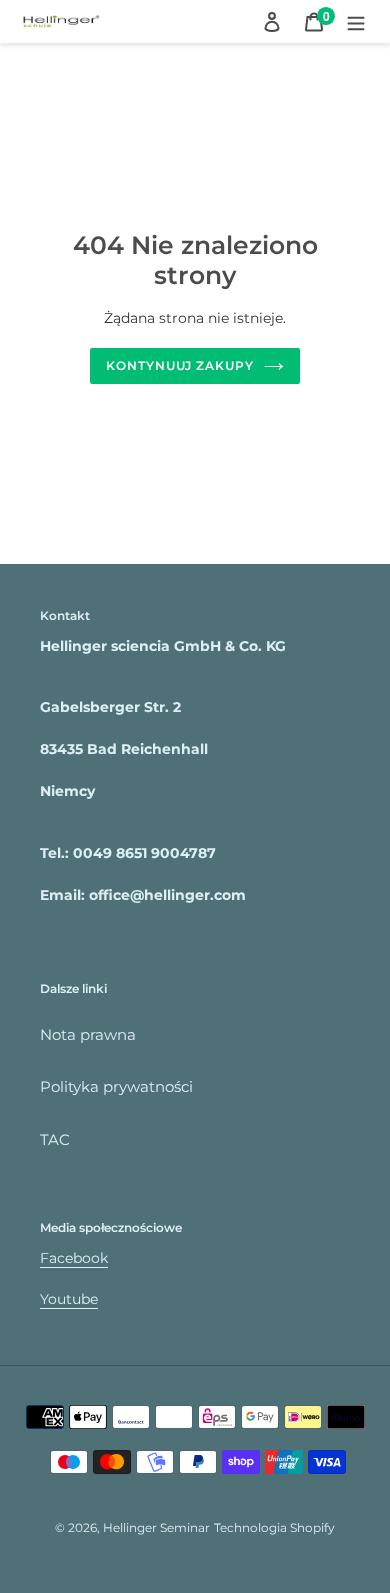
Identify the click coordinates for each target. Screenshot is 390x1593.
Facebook (74, 1258)
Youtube (69, 1299)
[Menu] (356, 21)
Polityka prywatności (116, 1086)
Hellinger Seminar (156, 1527)
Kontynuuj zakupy (180, 365)
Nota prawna (88, 1034)
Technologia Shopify (274, 1527)
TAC (55, 1139)
